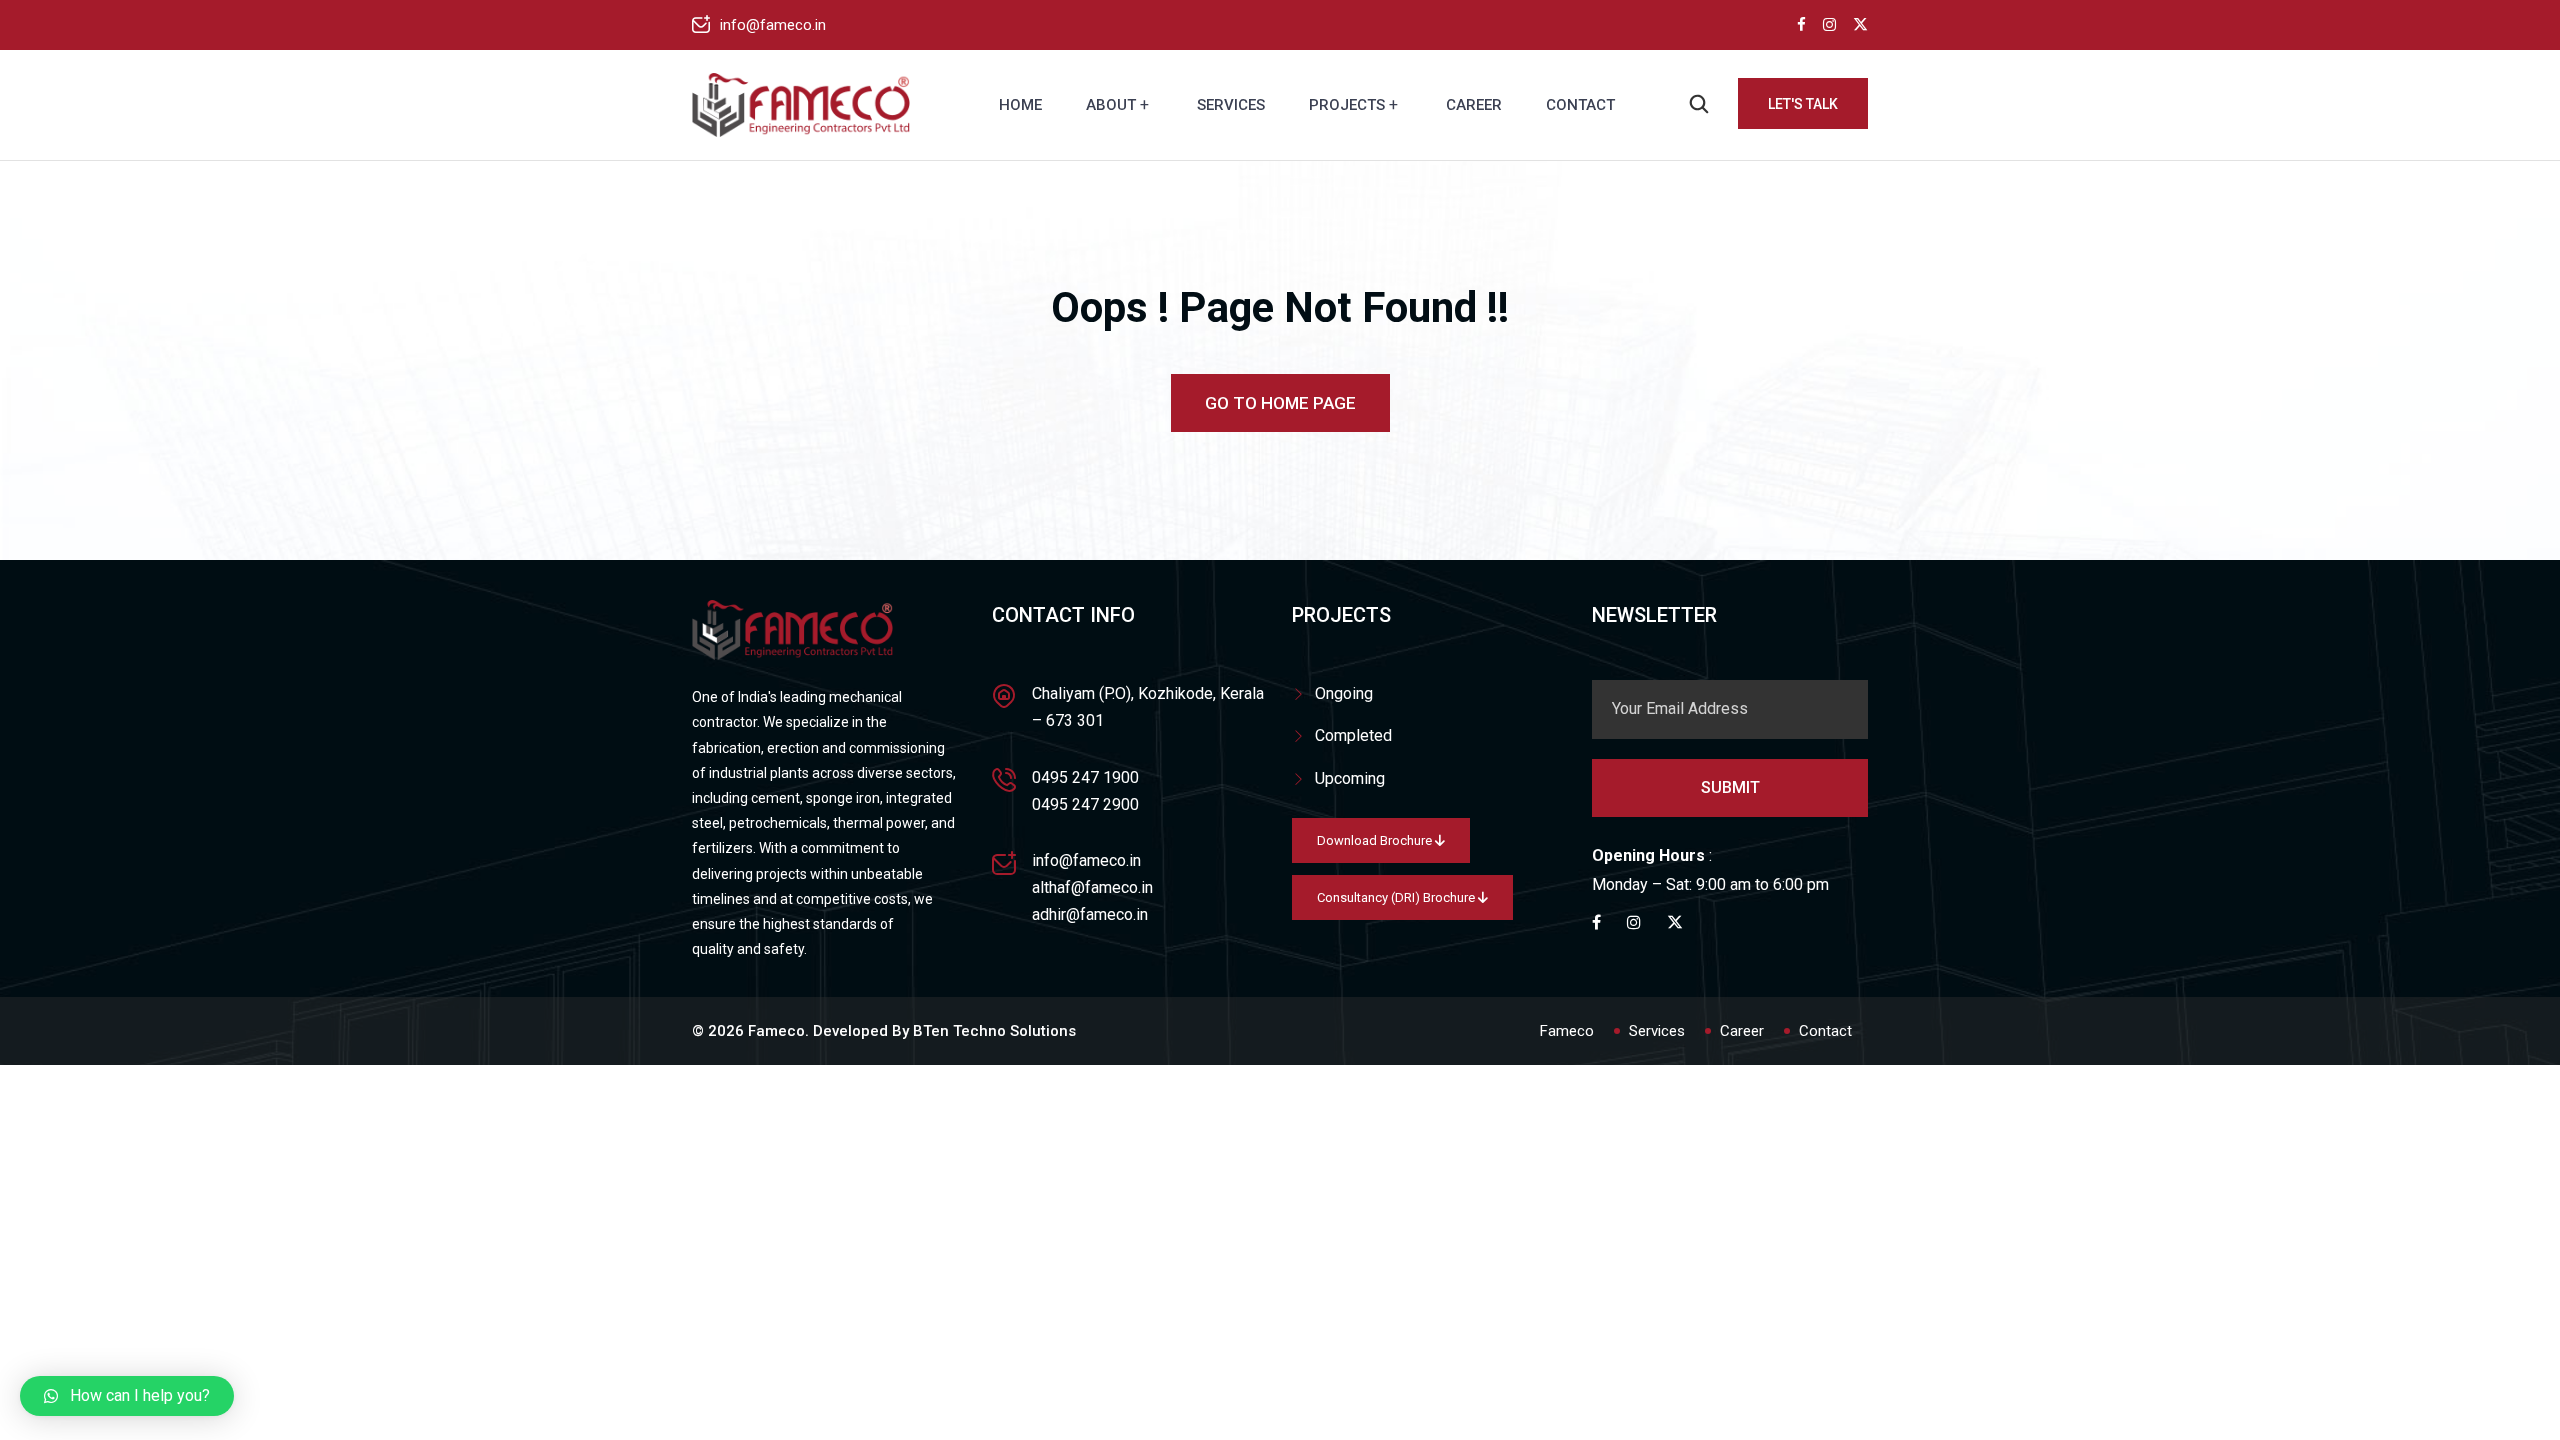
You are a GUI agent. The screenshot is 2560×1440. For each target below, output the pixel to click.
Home (1020, 105)
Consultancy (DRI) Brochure (1397, 897)
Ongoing (1344, 693)
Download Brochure (1376, 840)
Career (1474, 105)
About (1111, 105)
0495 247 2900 (1085, 804)
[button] (127, 1396)
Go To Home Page (1280, 403)
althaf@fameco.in (1092, 887)
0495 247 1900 (1085, 777)
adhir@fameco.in (1090, 914)
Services (1231, 105)
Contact (1580, 105)
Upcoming (1350, 778)
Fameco (1567, 1031)
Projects (1347, 105)
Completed (1353, 735)
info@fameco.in (773, 25)
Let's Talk (1803, 104)
